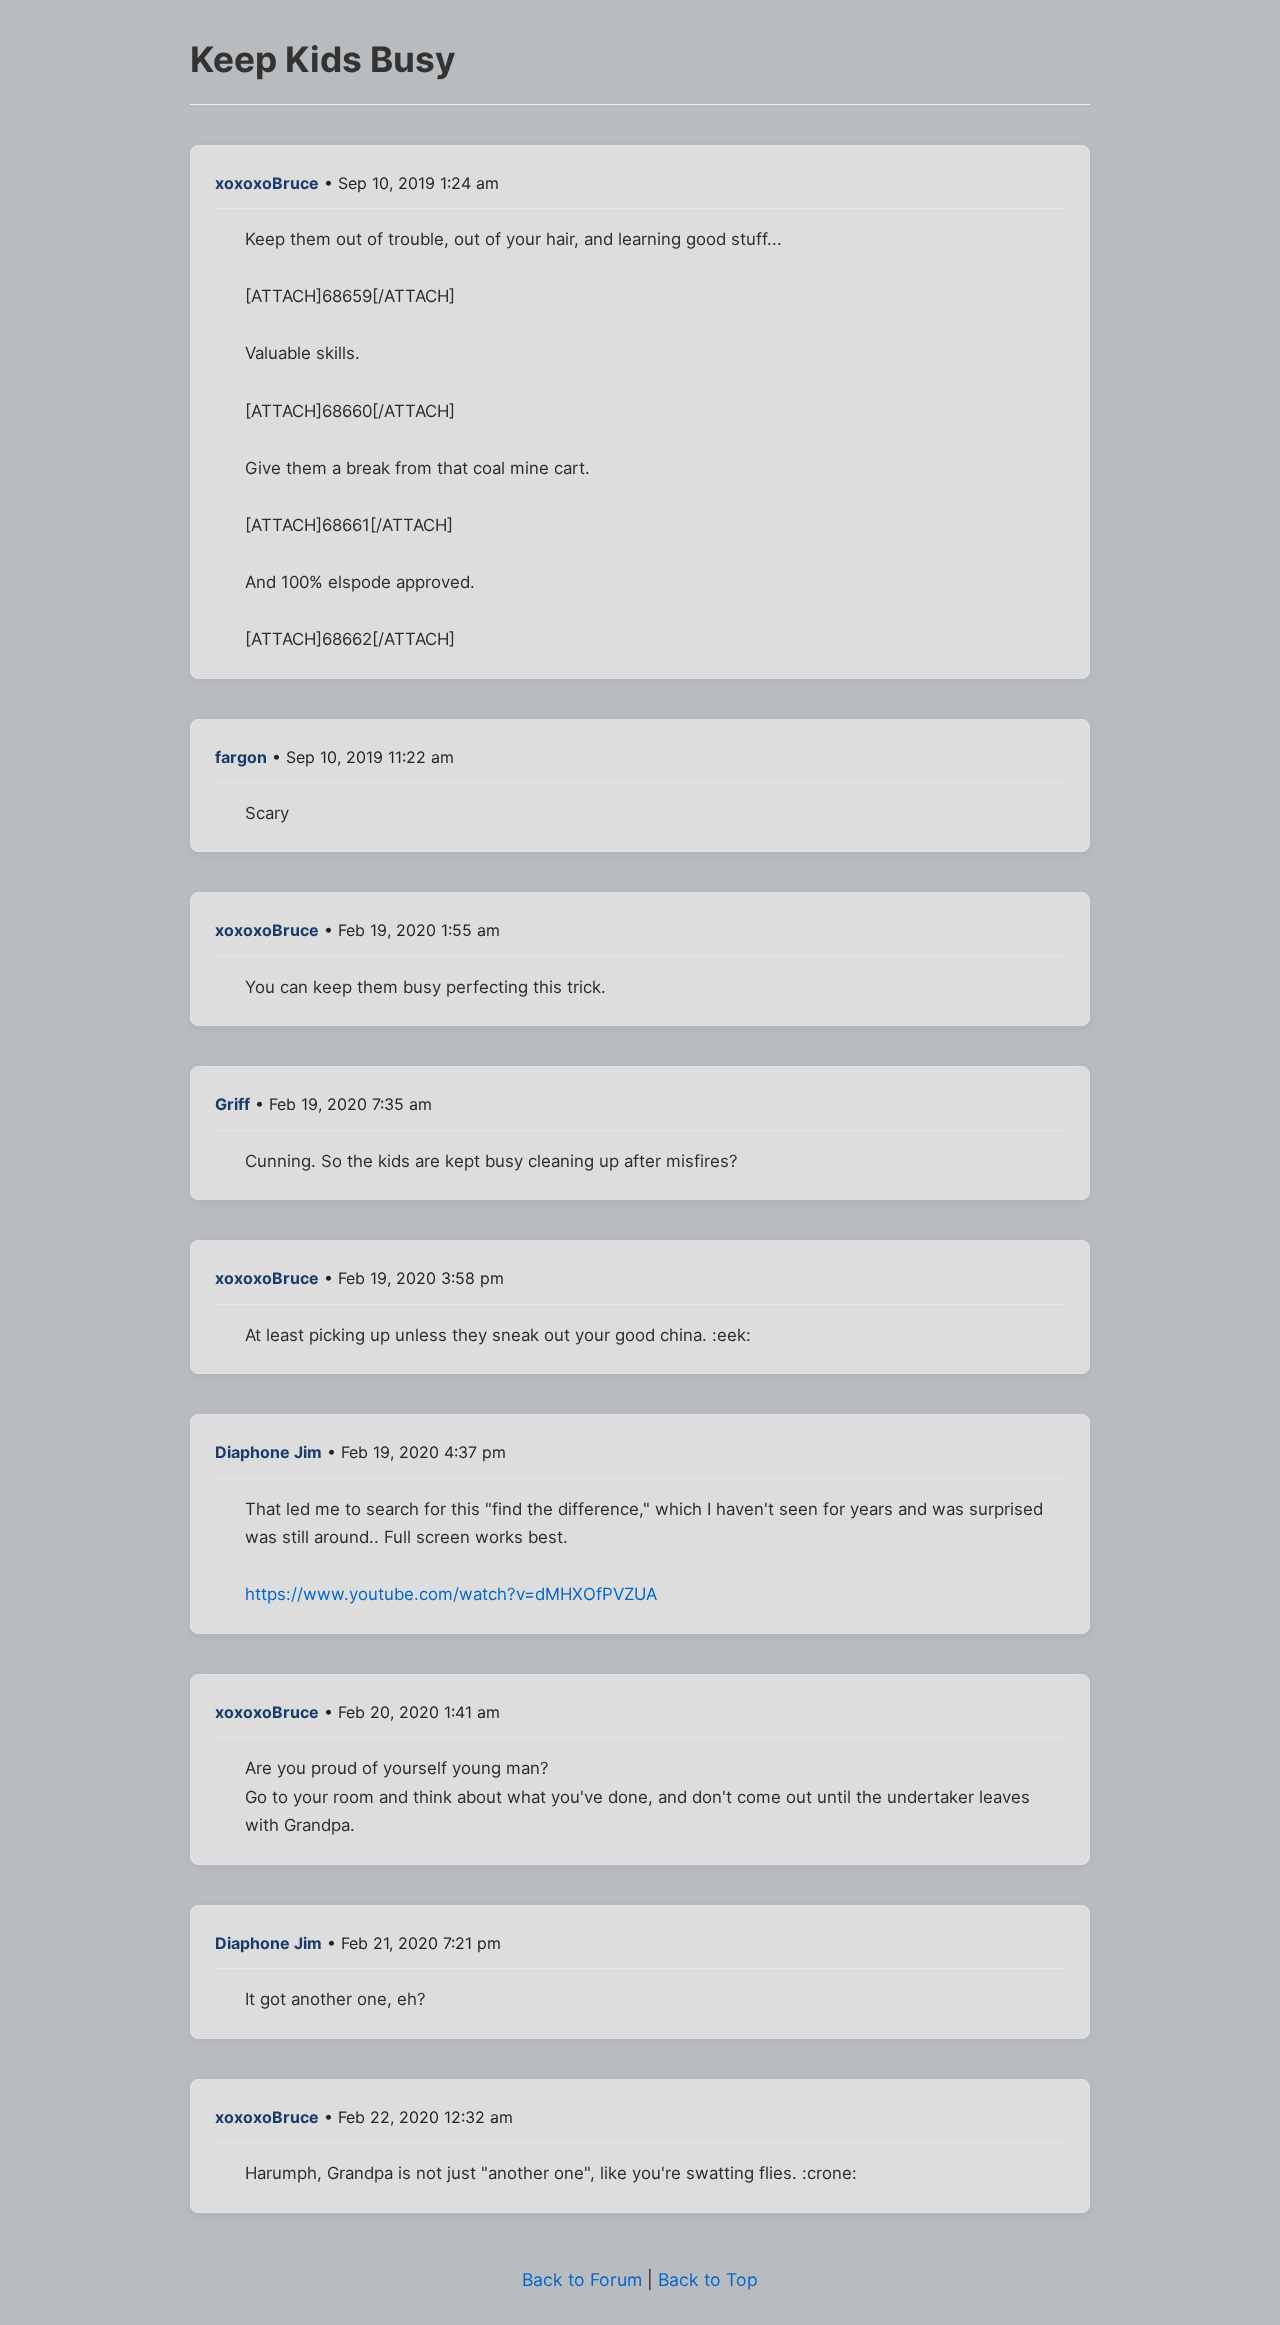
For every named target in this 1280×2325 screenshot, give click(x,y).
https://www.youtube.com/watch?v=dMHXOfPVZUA (451, 1594)
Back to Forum (582, 2279)
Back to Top (708, 2279)
